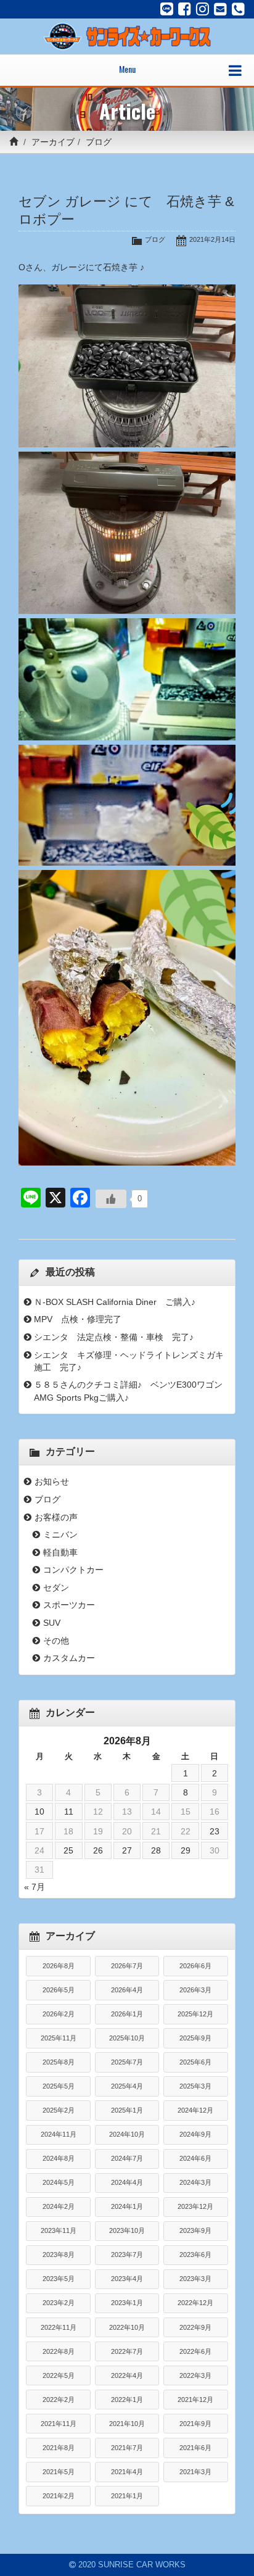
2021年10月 (127, 2424)
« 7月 (35, 1887)
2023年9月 (195, 2230)
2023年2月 (59, 2303)
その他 (56, 1641)
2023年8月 (59, 2255)
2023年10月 (127, 2230)
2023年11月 (59, 2230)
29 (186, 1850)
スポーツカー (69, 1605)
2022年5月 (59, 2375)
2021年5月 (59, 2472)
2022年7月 (127, 2351)
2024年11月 (59, 2134)
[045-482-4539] (238, 9)
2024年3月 (195, 2182)
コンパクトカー (73, 1570)
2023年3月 (195, 2279)
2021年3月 (195, 2472)
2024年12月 (195, 2110)
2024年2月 (59, 2206)
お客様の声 (56, 1517)
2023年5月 (59, 2279)
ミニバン (60, 1534)
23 (215, 1831)
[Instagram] (203, 9)
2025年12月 (195, 2014)
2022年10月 (127, 2327)
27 (127, 1850)
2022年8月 (59, 2351)
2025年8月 (59, 2062)
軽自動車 (60, 1552)
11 (69, 1812)
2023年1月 (127, 2303)
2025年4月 (127, 2086)
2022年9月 (195, 2327)
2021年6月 (195, 2448)
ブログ (99, 142)
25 (68, 1850)
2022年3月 (195, 2375)
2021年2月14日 (212, 239)
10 (39, 1812)
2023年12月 (195, 2206)
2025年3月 (195, 2086)
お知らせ (52, 1481)
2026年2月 (59, 2014)
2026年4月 (127, 1990)
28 (156, 1850)
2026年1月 (127, 2014)
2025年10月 (127, 2038)
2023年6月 (195, 2255)
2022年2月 (59, 2400)
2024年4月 (127, 2182)
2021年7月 (127, 2448)
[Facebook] (185, 9)
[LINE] (167, 9)
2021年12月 (195, 2400)
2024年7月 (127, 2158)
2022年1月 (127, 2400)
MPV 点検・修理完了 (78, 1319)
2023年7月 (127, 2255)
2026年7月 (127, 1966)
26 (98, 1850)
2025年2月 (59, 2110)
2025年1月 (127, 2110)
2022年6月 (195, 2351)
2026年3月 (195, 1990)
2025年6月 (195, 2062)
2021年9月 (195, 2424)
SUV (52, 1623)
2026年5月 (59, 1990)
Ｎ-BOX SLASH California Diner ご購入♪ (115, 1302)
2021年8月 (59, 2448)
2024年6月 (195, 2158)
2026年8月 (59, 1966)
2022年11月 (59, 2327)
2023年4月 (127, 2279)
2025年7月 (127, 2062)
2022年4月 (127, 2375)
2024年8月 (59, 2158)
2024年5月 (59, 2182)
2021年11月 (59, 2424)
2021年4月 (127, 2472)
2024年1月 (127, 2206)
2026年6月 (195, 1966)
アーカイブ (53, 142)
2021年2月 (59, 2496)
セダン (56, 1588)
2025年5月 (59, 2086)
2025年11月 (59, 2038)
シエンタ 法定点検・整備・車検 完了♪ (114, 1337)
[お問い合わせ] (220, 9)
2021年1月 (127, 2496)
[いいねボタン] (111, 1199)
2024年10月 (127, 2134)
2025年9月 (195, 2038)
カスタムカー (69, 1658)
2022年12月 (195, 2303)
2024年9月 (195, 2134)
